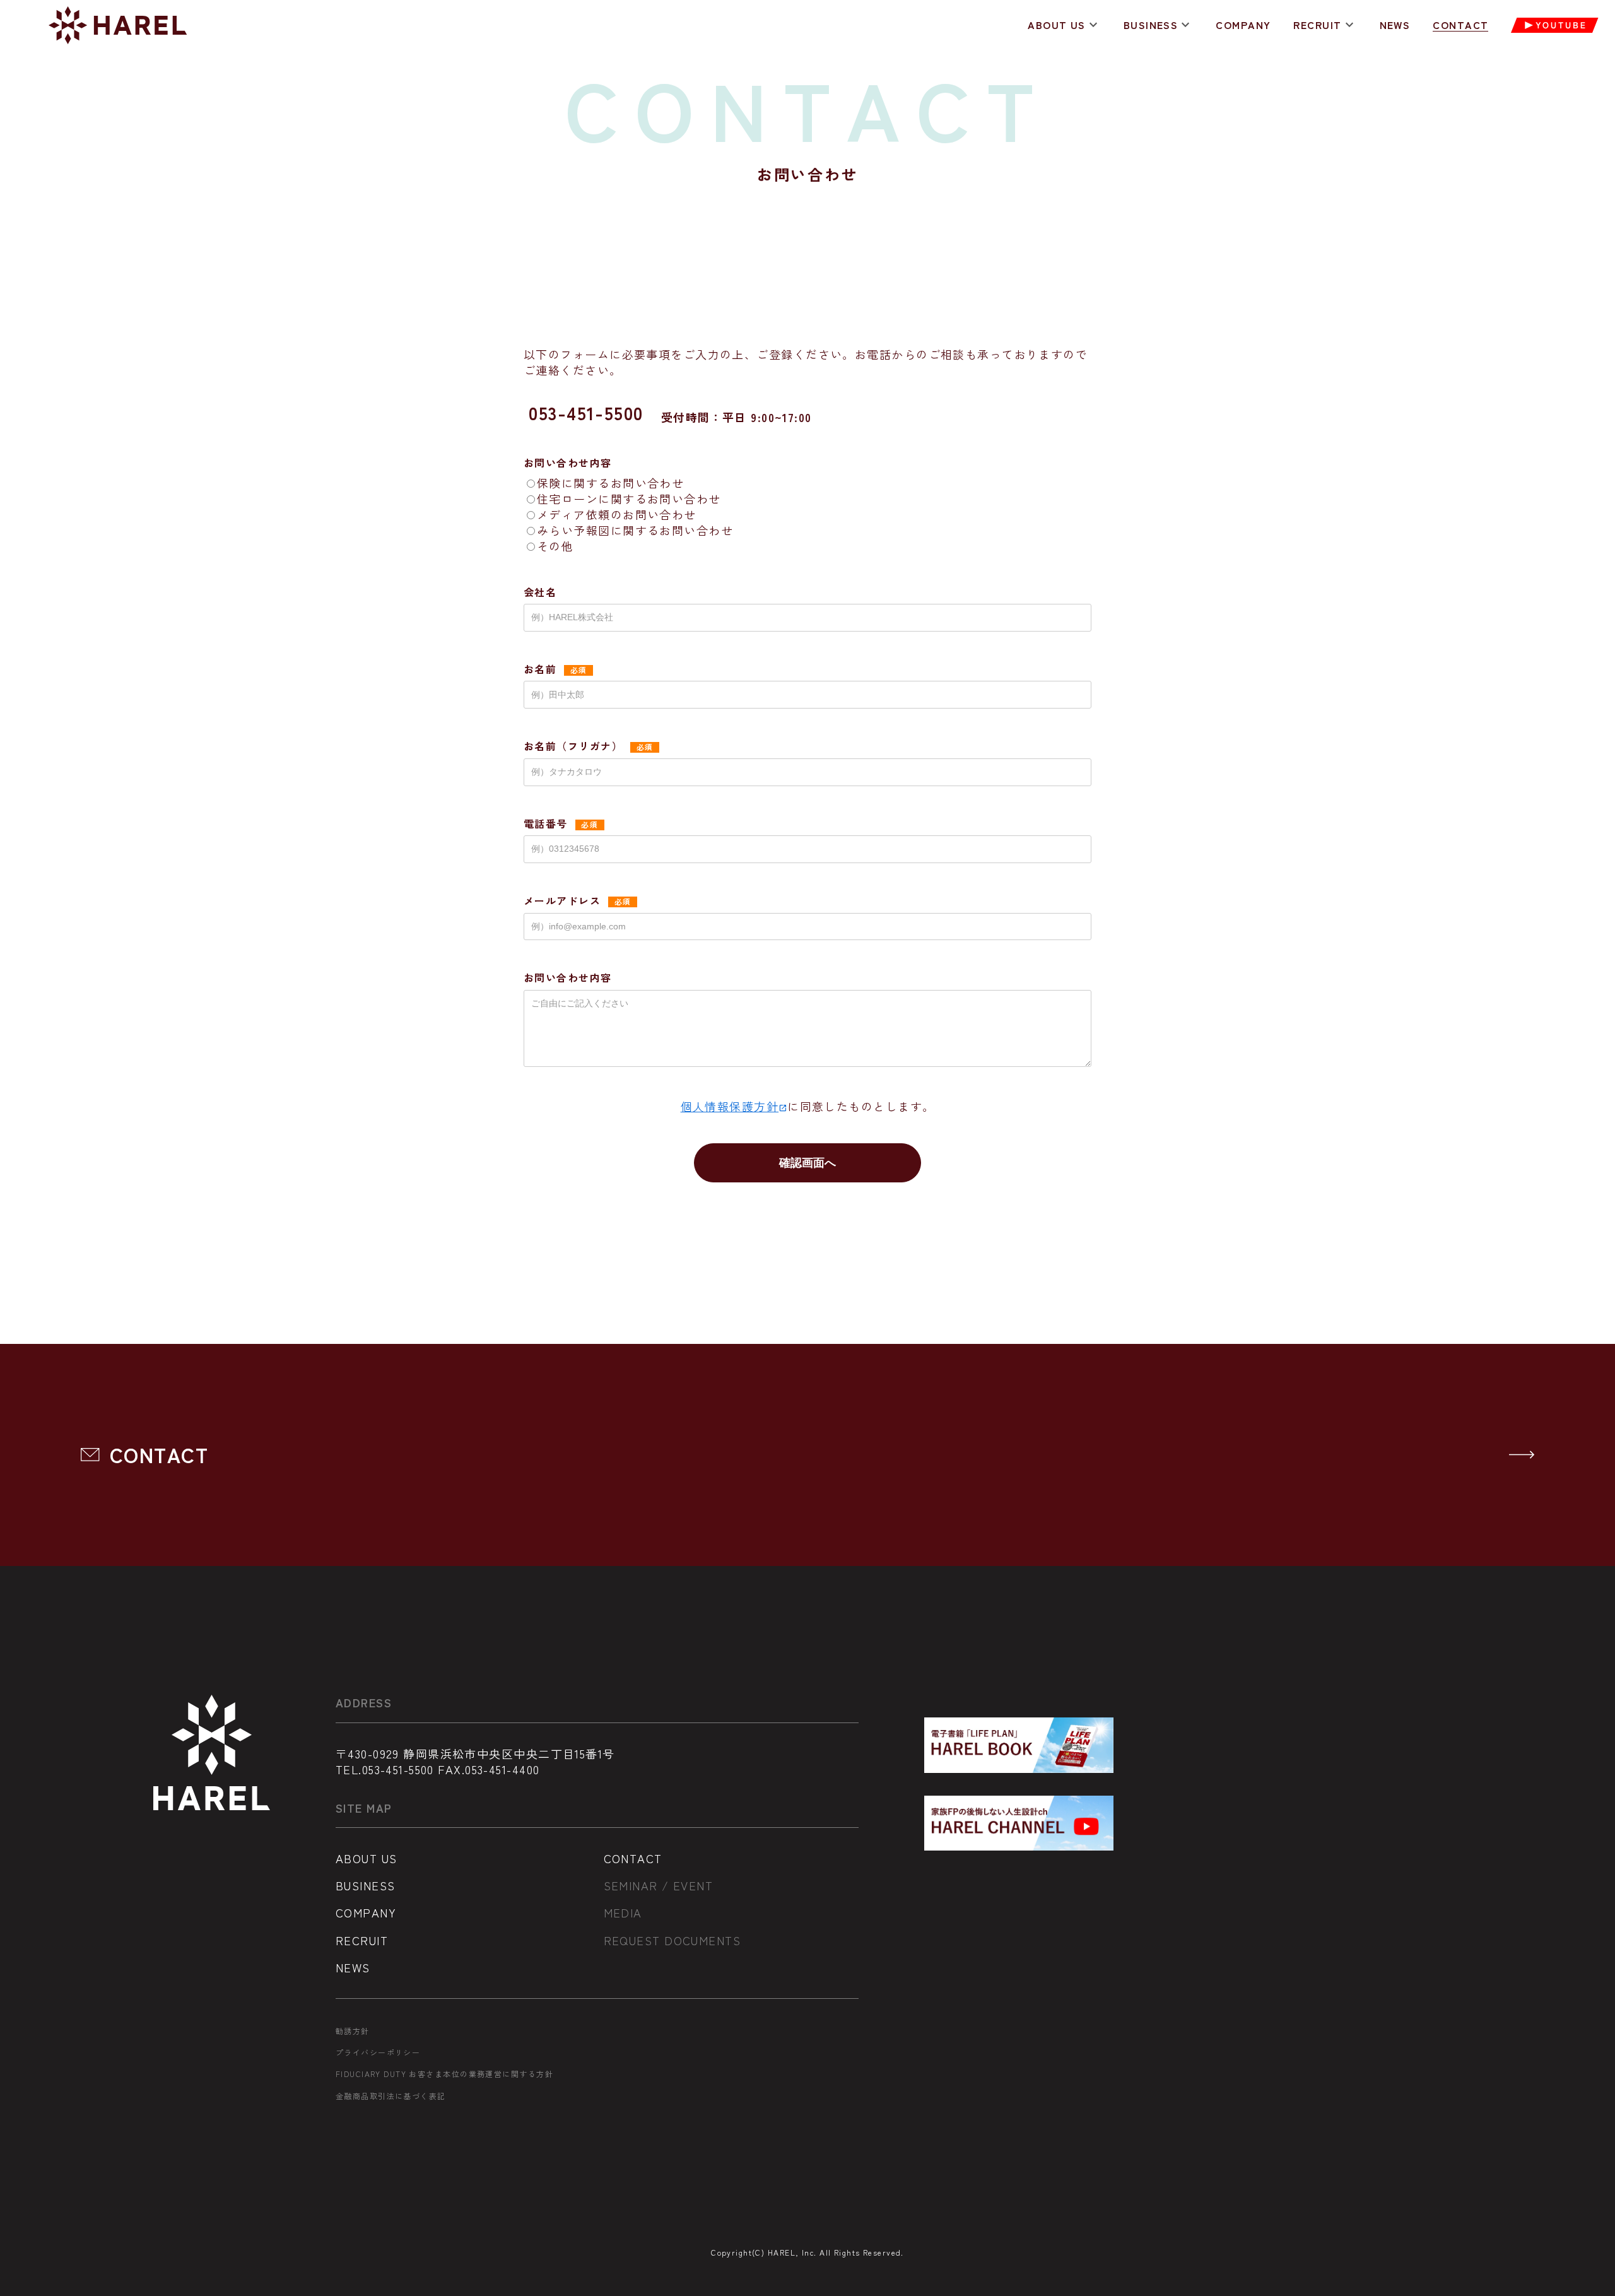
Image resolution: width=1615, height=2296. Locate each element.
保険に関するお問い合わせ (610, 483)
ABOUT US (1057, 25)
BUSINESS (1151, 25)
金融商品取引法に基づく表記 (391, 2096)
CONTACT (1460, 25)
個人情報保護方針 (734, 1106)
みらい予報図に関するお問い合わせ (635, 530)
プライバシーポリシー (378, 2052)
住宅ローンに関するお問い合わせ (629, 498)
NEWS (1395, 25)
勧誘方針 (353, 2031)
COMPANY (1243, 25)
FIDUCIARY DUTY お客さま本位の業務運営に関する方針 (444, 2074)
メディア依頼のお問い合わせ (617, 514)
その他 (555, 546)
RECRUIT (1317, 25)
